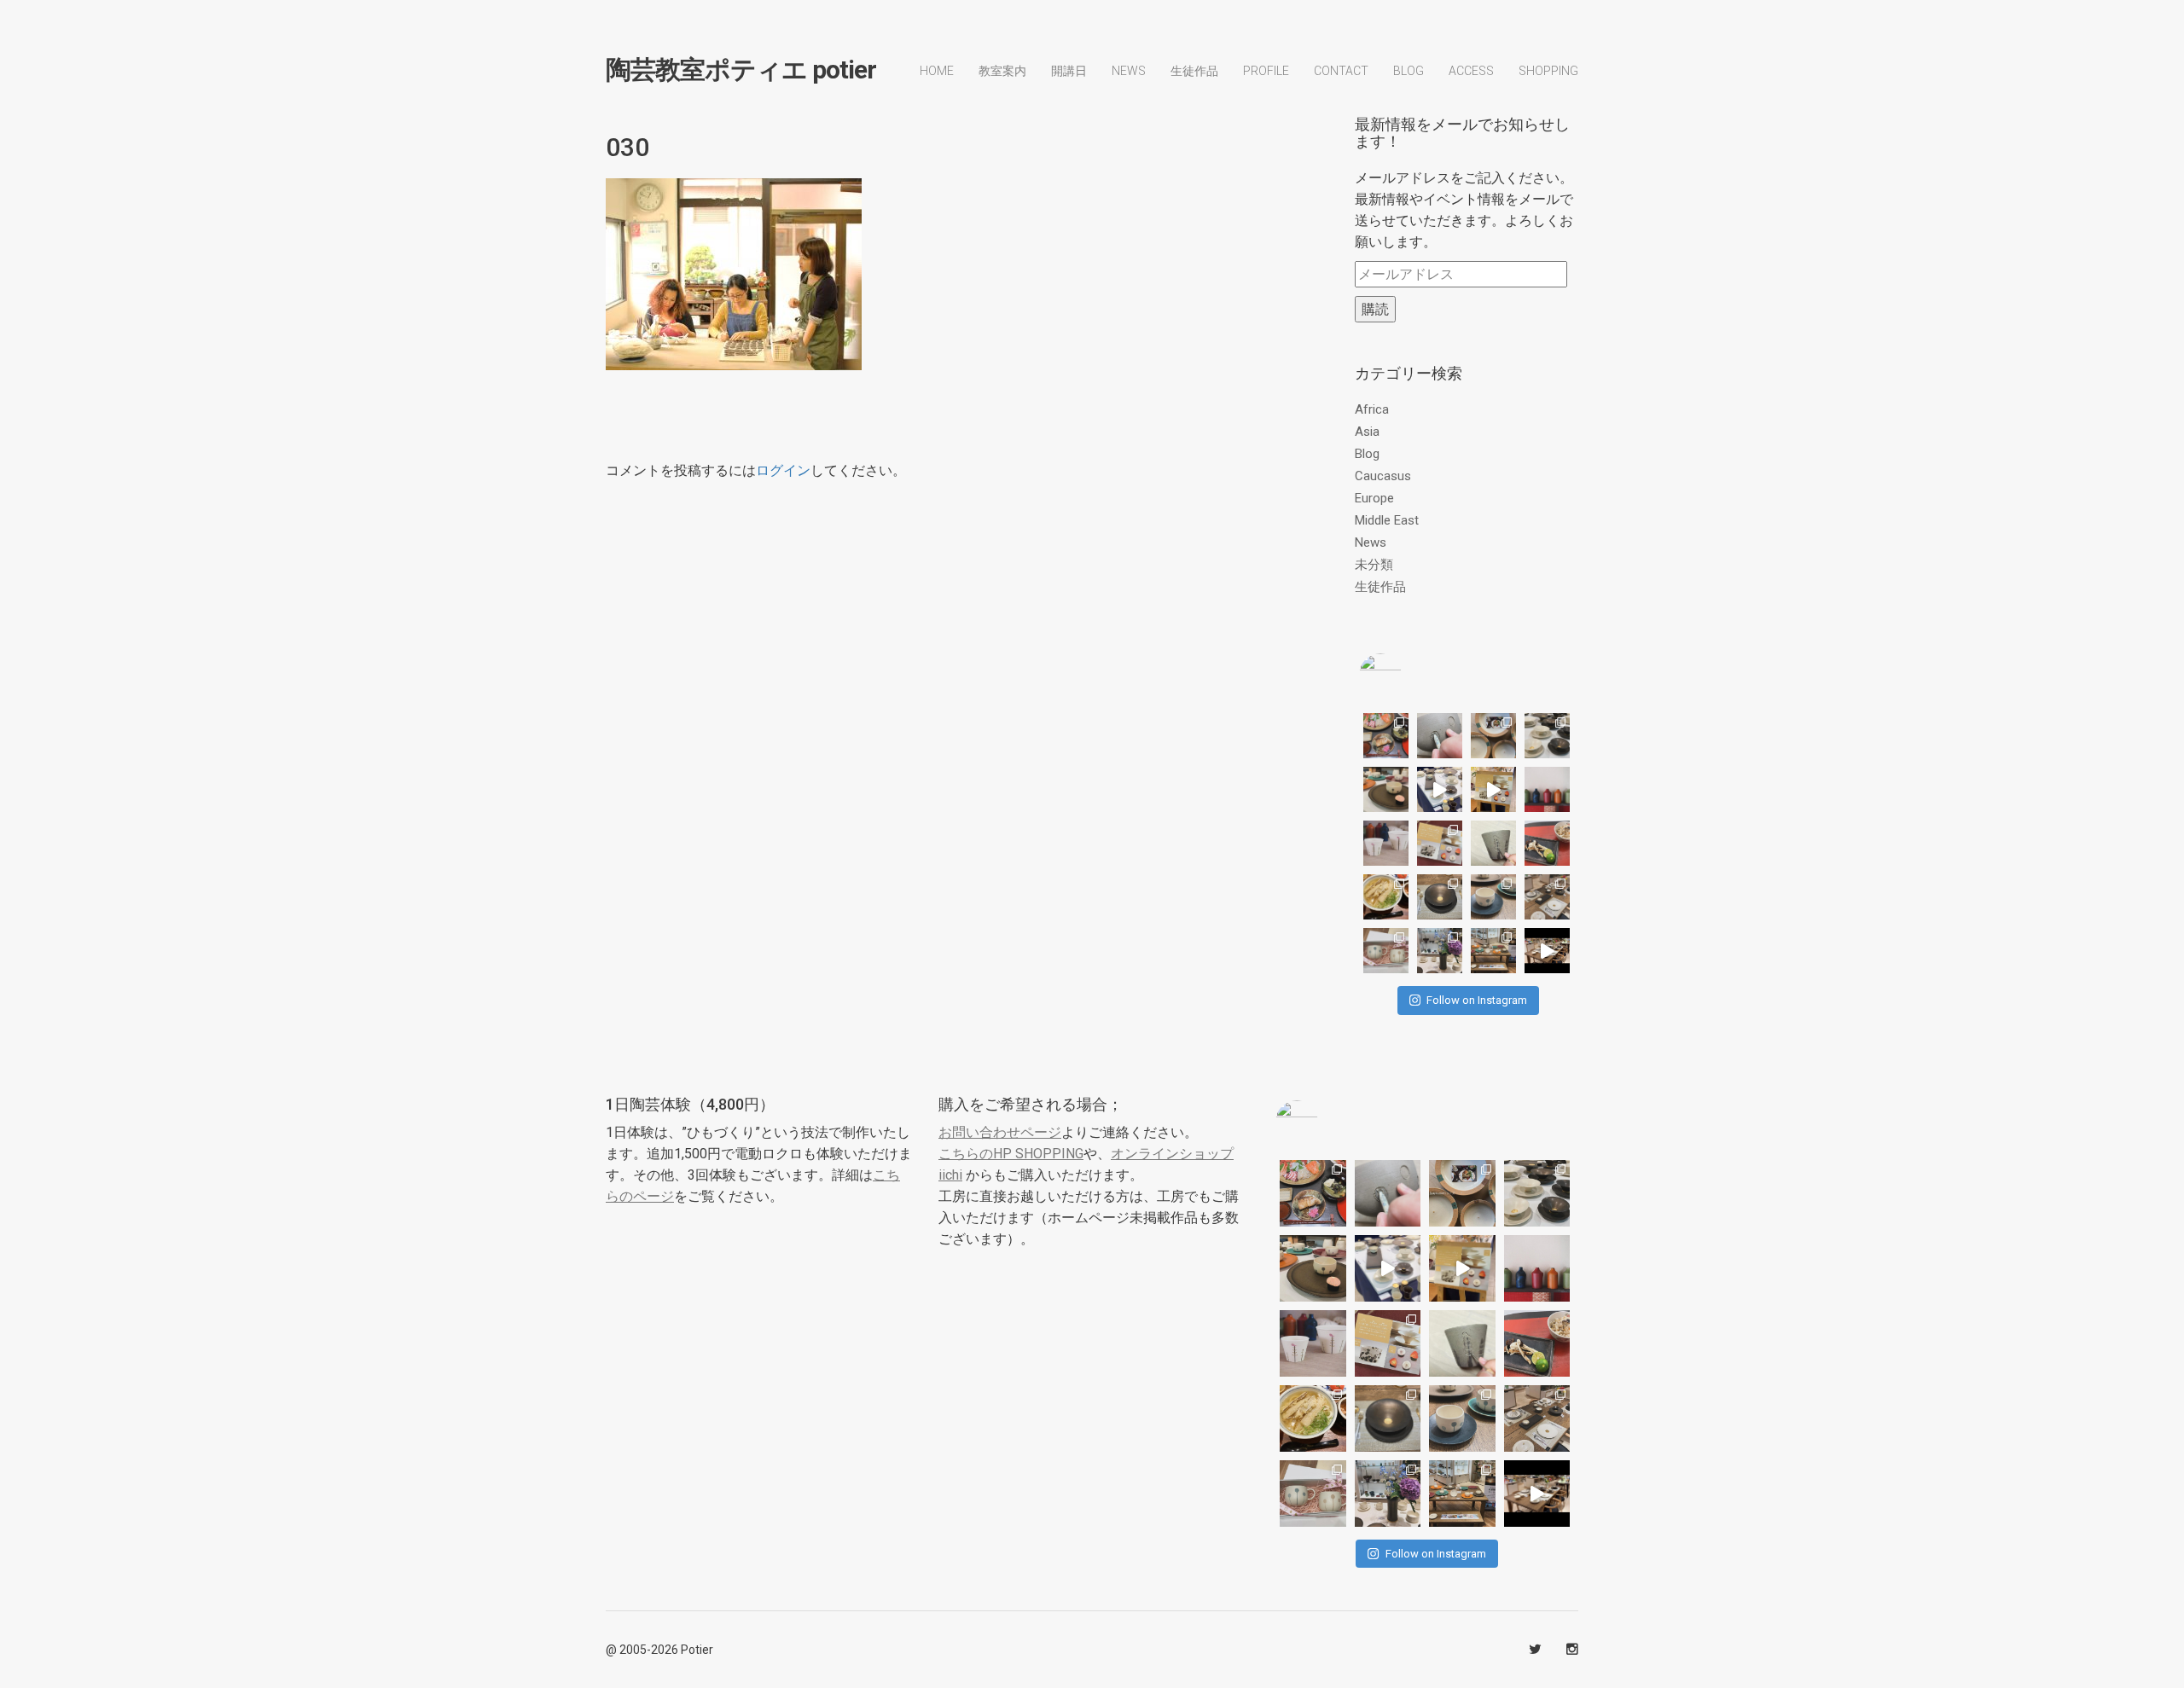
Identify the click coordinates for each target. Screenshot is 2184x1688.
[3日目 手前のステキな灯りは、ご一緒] (1386, 789)
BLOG (1409, 71)
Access (1471, 71)
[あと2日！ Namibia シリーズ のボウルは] (1547, 736)
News (1129, 71)
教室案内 (1002, 71)
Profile (1266, 71)
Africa (1372, 409)
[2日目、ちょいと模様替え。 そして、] (1493, 951)
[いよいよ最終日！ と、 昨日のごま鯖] (1440, 897)
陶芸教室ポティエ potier (741, 70)
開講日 (1069, 71)
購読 (1375, 309)
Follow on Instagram (1477, 1000)
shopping (1548, 71)
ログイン (783, 470)
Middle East (1387, 520)
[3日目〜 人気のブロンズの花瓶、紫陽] (1440, 951)
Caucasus (1383, 476)
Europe (1374, 498)
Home (937, 71)
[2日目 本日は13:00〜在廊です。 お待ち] (1440, 789)
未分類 (1374, 565)
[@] (1406, 675)
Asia (1367, 432)
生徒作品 (1194, 71)
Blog (1367, 454)
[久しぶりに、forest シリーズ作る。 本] (1493, 843)
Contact (1341, 71)
